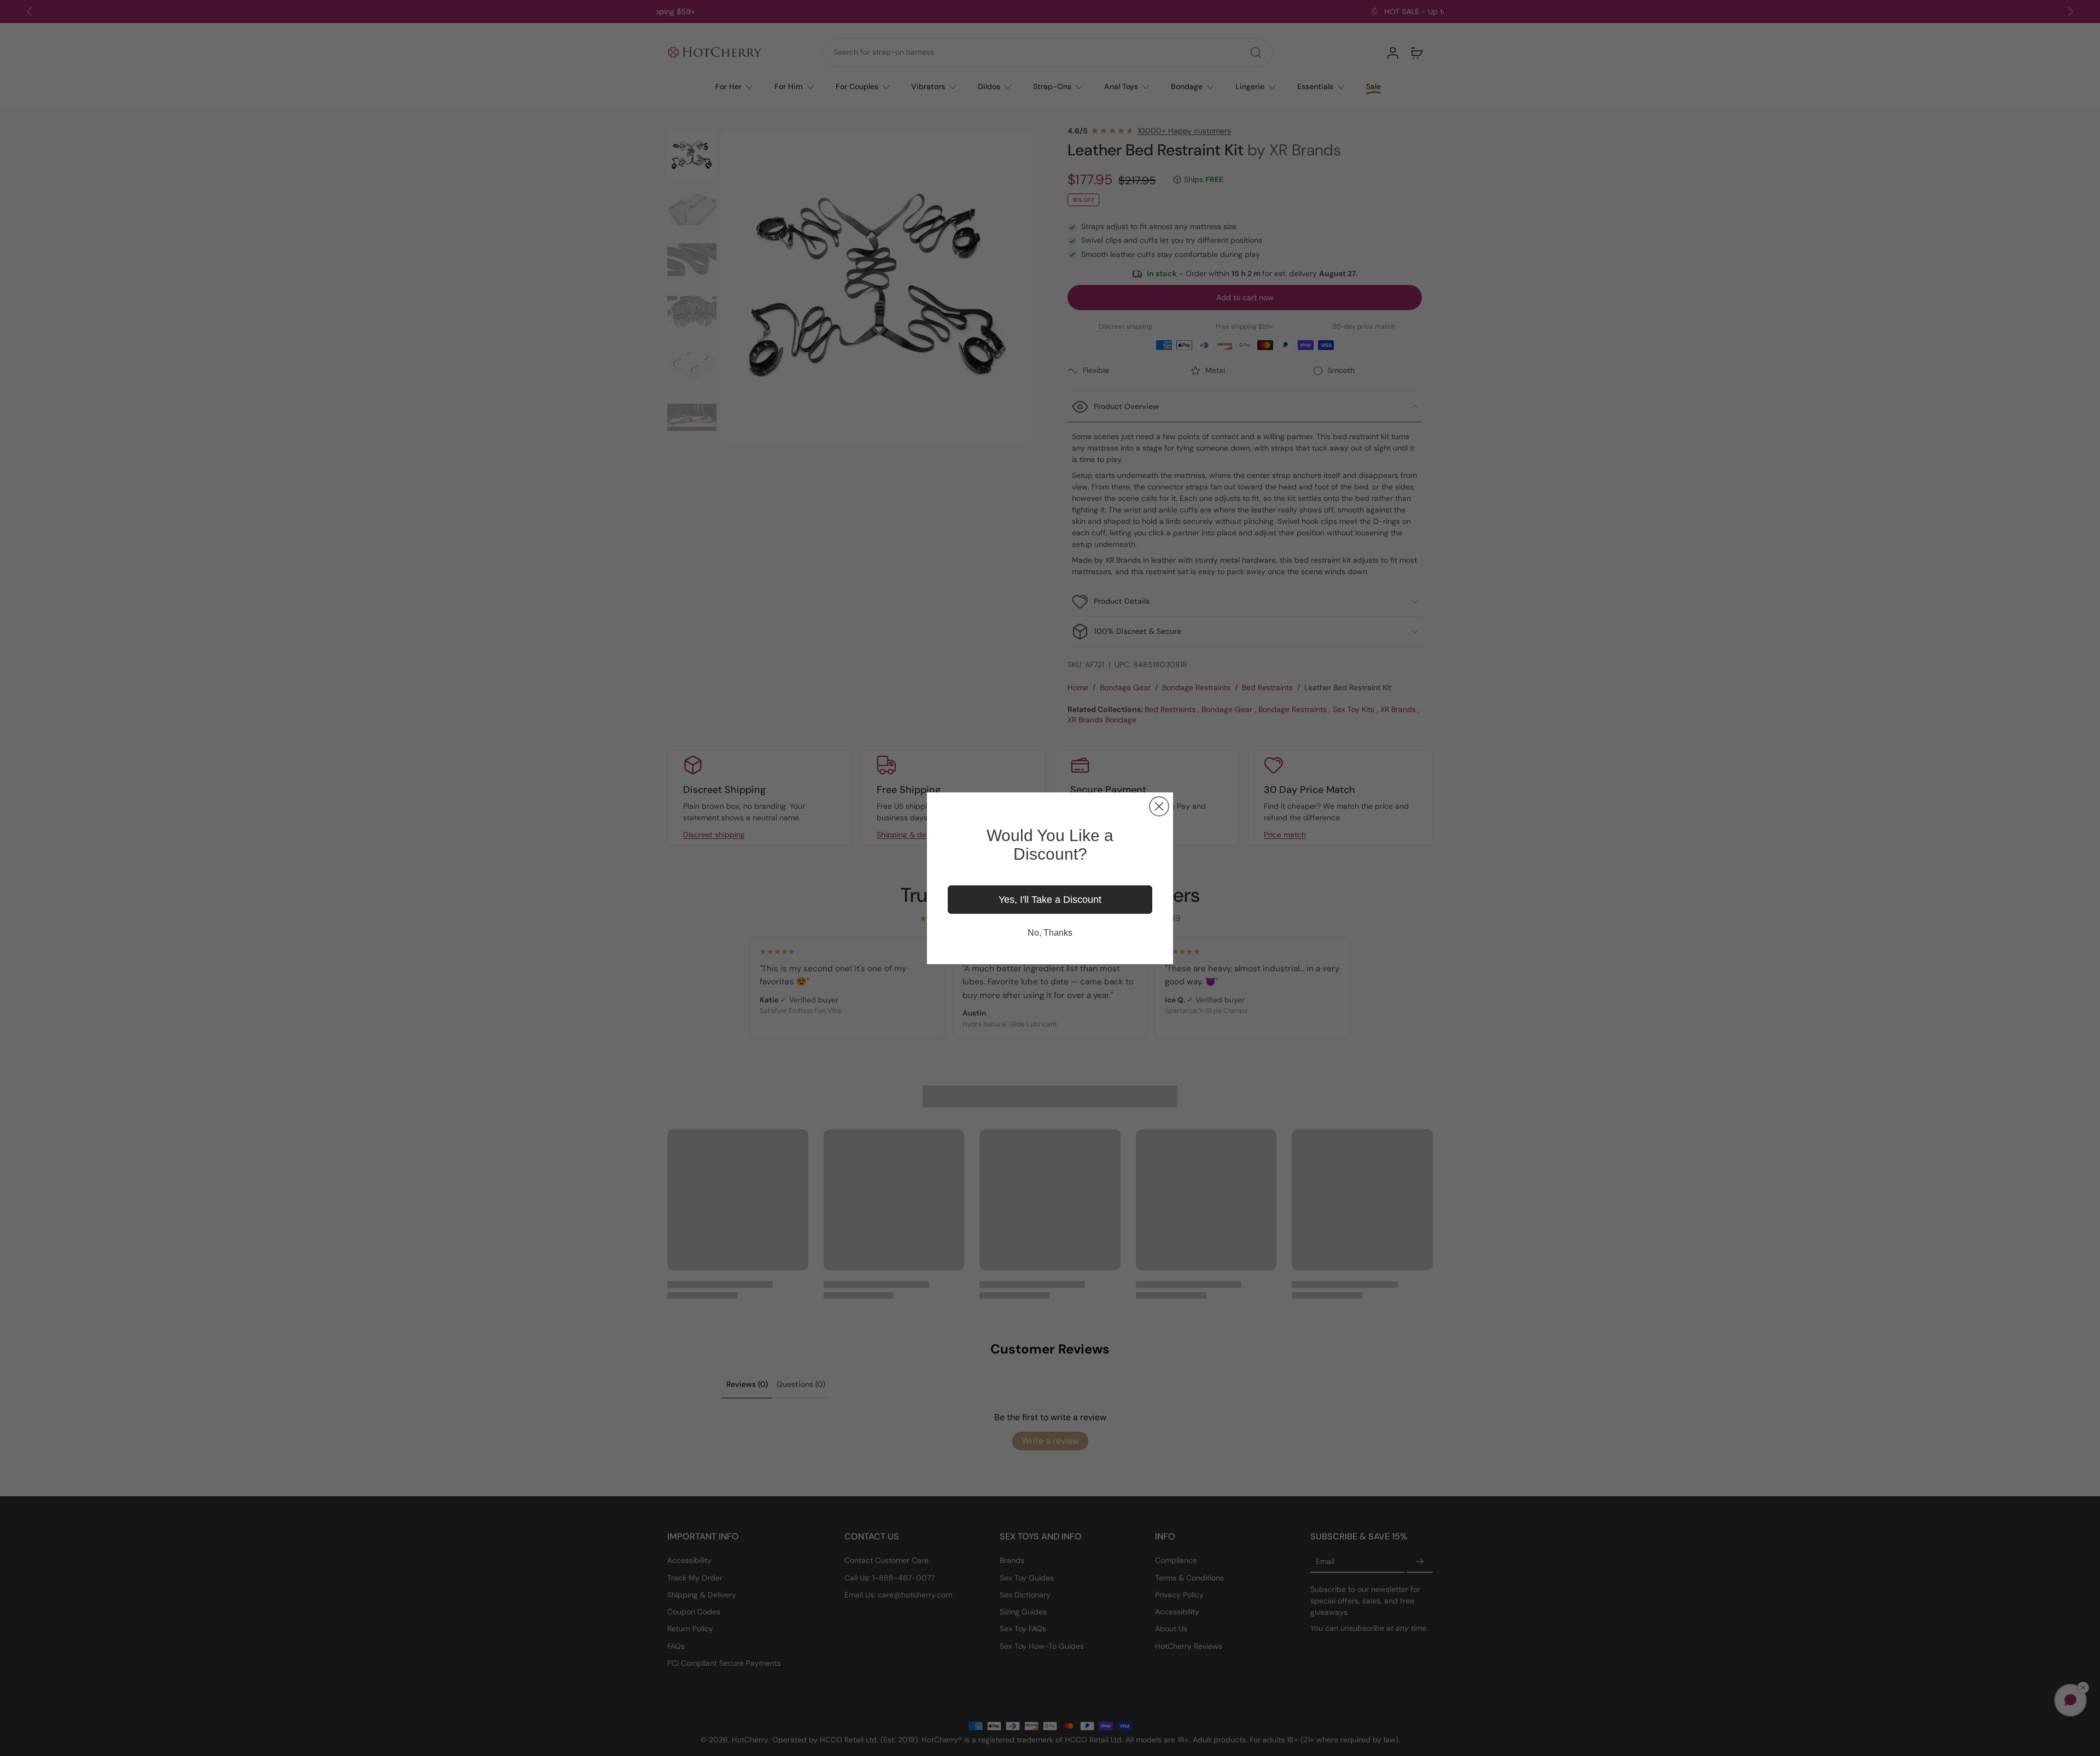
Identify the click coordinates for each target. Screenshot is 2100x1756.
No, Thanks (1050, 933)
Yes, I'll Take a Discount (1050, 900)
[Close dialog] (1159, 806)
